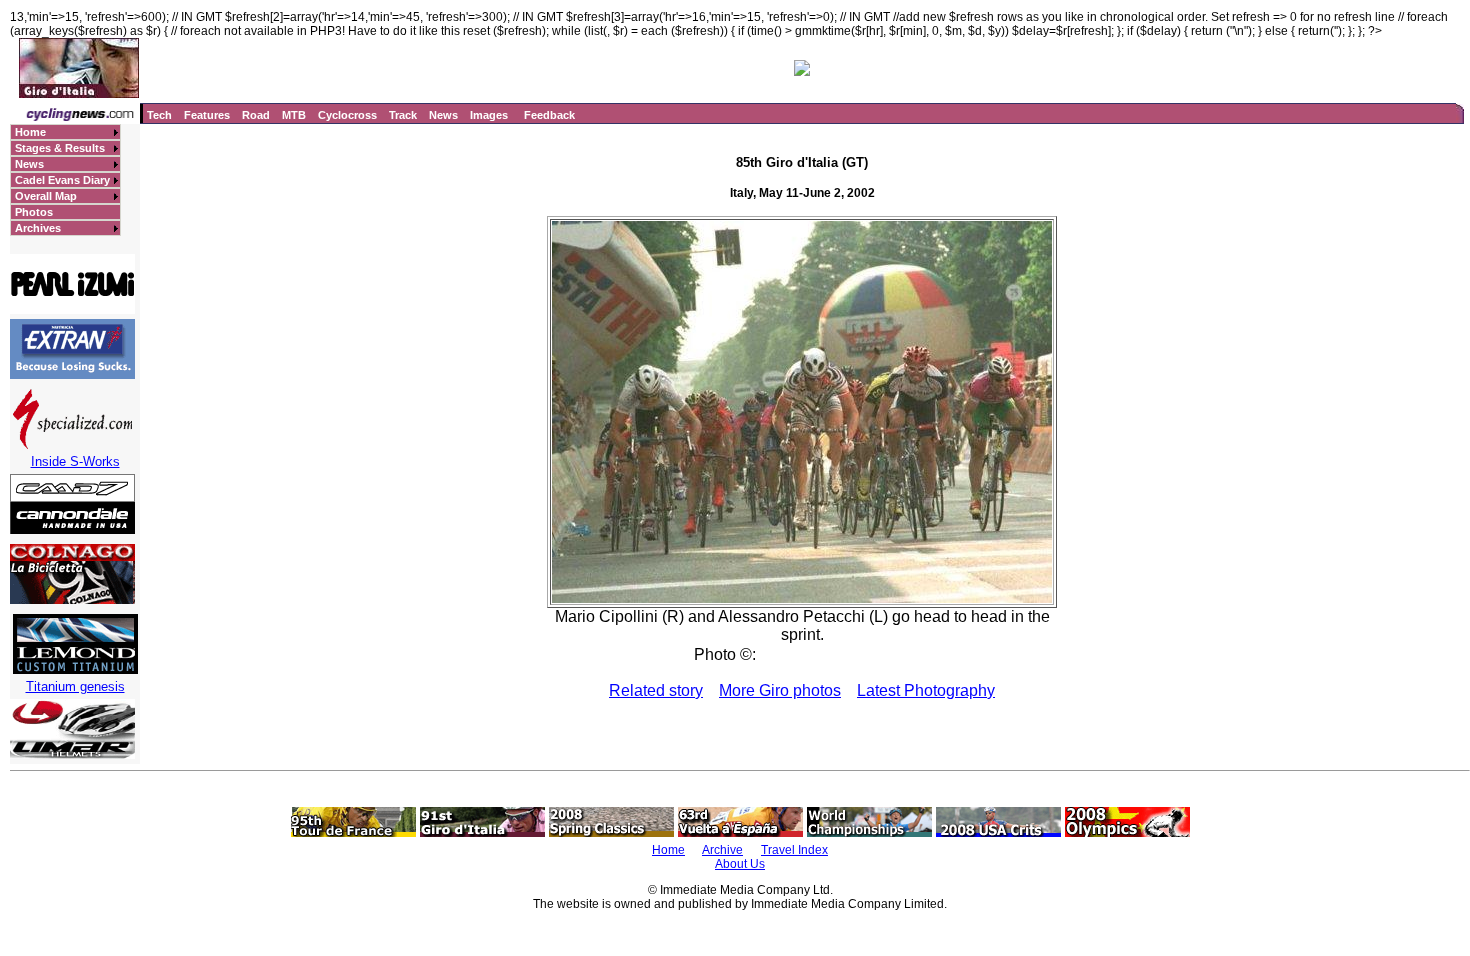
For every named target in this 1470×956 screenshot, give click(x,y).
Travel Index (794, 850)
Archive (722, 850)
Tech (159, 115)
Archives (38, 228)
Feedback (549, 115)
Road (256, 115)
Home (30, 132)
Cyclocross (347, 115)
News (443, 115)
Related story (656, 690)
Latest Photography (926, 690)
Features (207, 115)
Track (403, 115)
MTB (294, 115)
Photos (34, 212)
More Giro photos (780, 690)
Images (489, 115)
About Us (740, 864)
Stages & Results (60, 148)
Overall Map (46, 196)
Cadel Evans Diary (62, 180)
